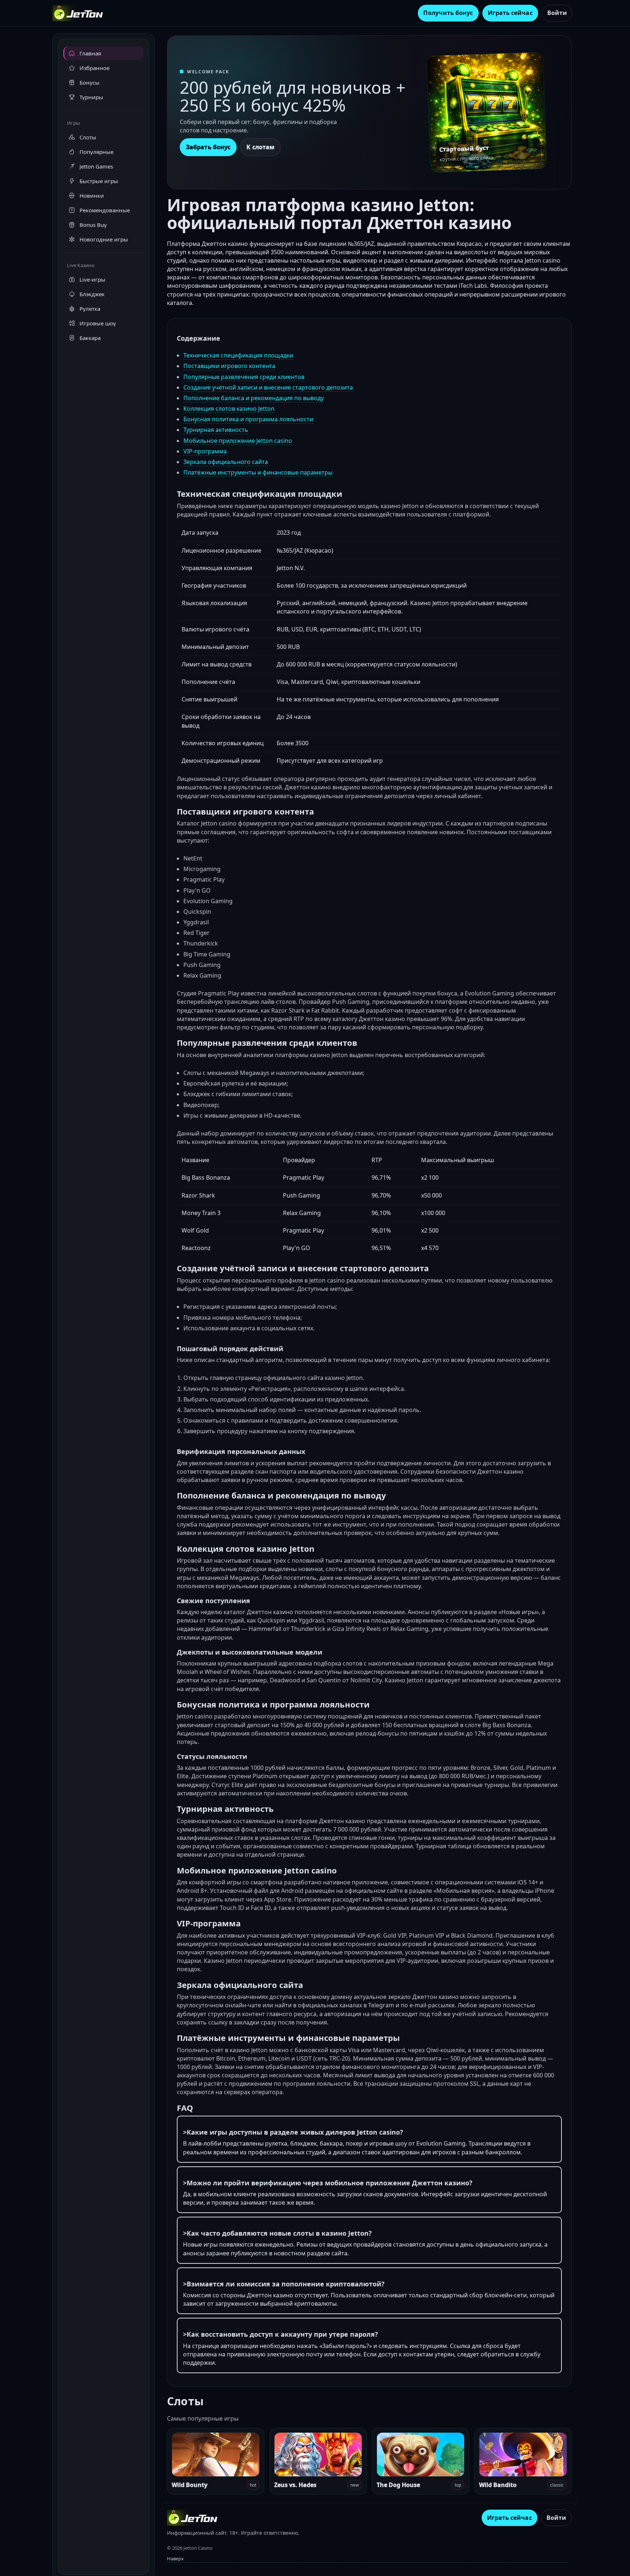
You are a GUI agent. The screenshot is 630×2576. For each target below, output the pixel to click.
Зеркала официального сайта (226, 462)
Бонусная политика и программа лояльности (248, 419)
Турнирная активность (216, 430)
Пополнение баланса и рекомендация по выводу (254, 398)
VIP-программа (205, 451)
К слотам (260, 147)
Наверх (175, 2558)
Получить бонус (448, 13)
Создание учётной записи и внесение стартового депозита (268, 387)
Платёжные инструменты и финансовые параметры (258, 472)
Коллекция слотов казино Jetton (229, 409)
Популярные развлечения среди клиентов (244, 377)
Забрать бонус (208, 147)
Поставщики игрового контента (229, 366)
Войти (557, 13)
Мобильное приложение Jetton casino (238, 441)
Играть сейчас (510, 13)
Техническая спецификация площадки (238, 355)
